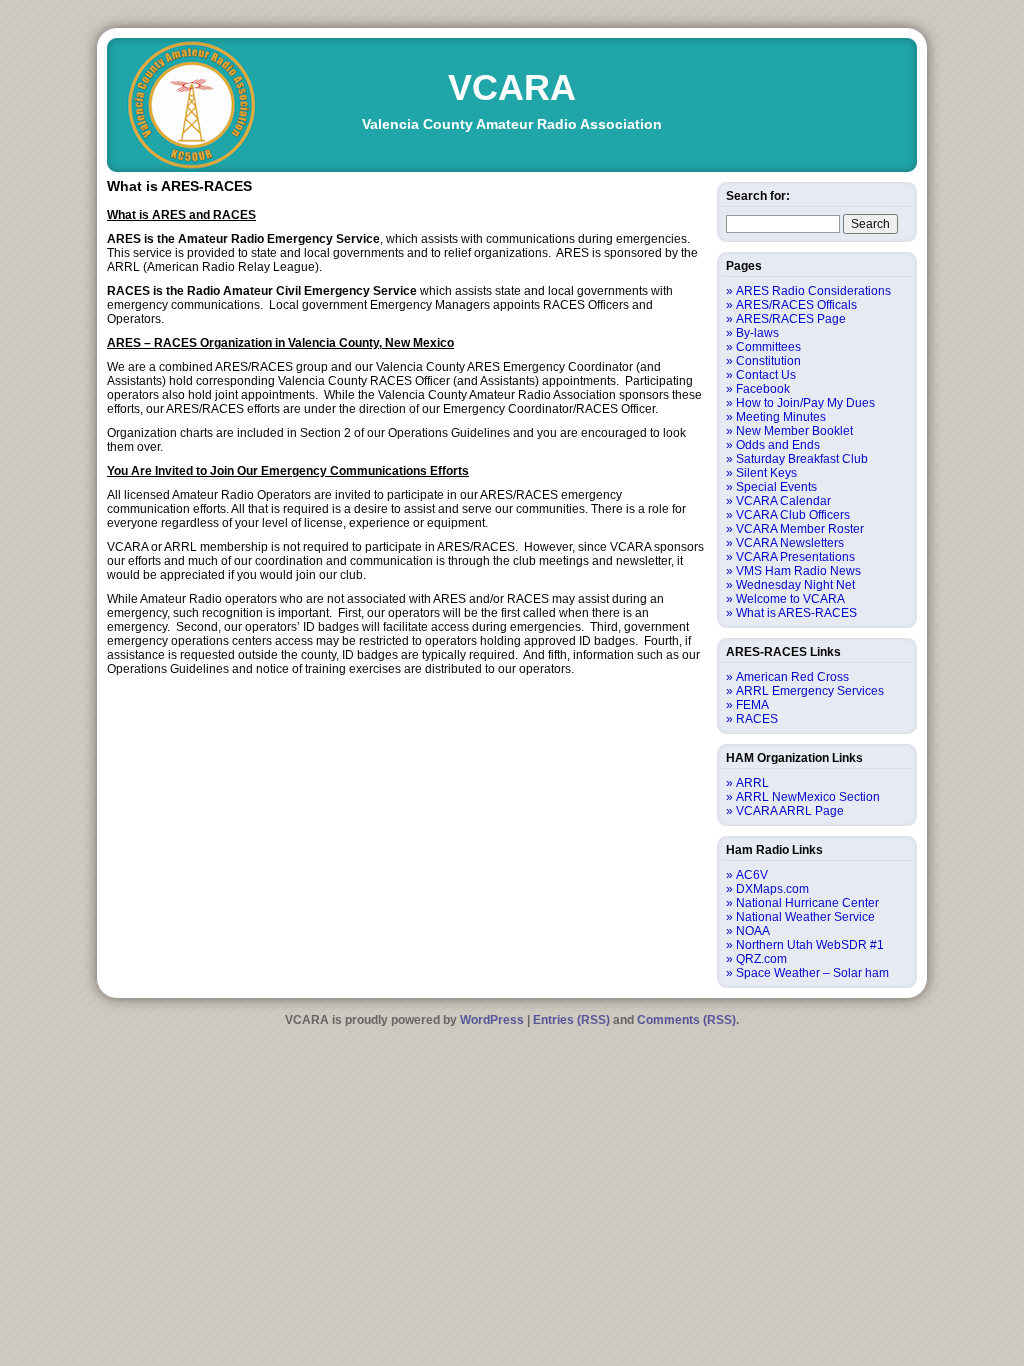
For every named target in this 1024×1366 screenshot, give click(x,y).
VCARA (512, 87)
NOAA (753, 931)
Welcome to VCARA (790, 599)
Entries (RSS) (571, 1020)
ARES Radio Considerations (813, 291)
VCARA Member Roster (800, 529)
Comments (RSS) (686, 1020)
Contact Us (766, 375)
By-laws (757, 333)
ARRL (752, 783)
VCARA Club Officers (793, 515)
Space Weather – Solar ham (812, 973)
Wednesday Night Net (795, 585)
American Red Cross (792, 677)
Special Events (776, 487)
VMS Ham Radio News (798, 571)
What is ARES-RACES (796, 613)
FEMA (752, 705)
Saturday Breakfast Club (802, 459)
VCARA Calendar (783, 501)
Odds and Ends (778, 445)
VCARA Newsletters (790, 543)
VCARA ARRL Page (790, 811)
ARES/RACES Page (791, 319)
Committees (768, 347)
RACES (757, 719)
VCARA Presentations (795, 557)
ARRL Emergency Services (810, 691)
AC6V (752, 875)
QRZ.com (761, 959)
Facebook (763, 389)
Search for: (758, 196)
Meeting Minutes (781, 417)
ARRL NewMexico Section (808, 797)
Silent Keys (766, 473)
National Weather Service (805, 917)
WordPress (492, 1020)
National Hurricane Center (807, 903)
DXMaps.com (772, 889)
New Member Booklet (794, 431)
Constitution (768, 361)
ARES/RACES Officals (796, 305)
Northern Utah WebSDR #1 (810, 945)
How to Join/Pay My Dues (805, 403)
